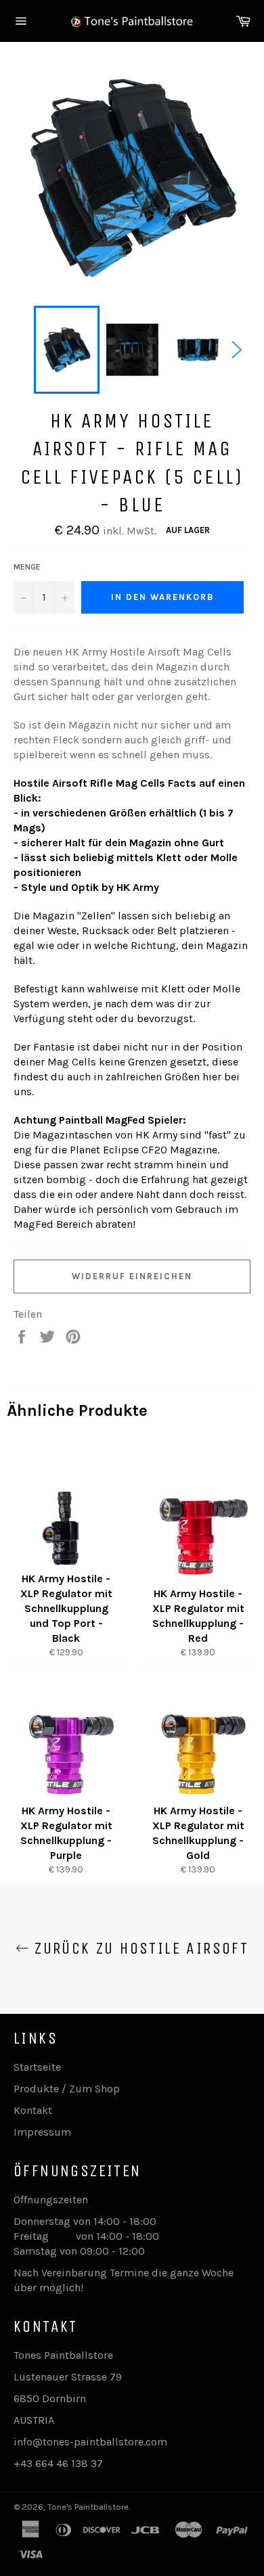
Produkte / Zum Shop (67, 2089)
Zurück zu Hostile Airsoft (139, 1948)
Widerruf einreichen (132, 1276)
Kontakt (33, 2110)
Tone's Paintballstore (88, 2507)
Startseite (37, 2067)
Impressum (42, 2132)
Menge (27, 567)
